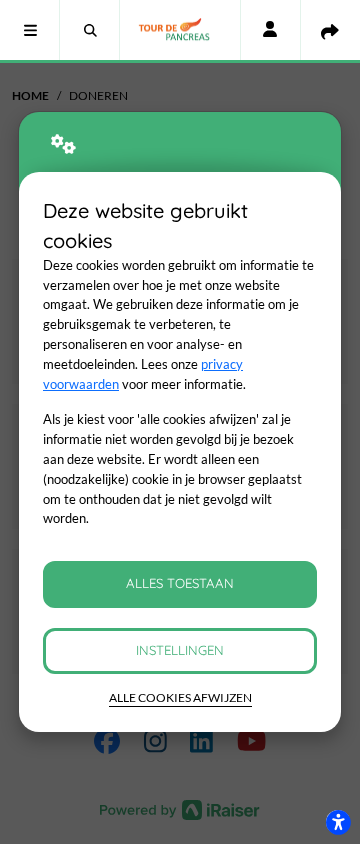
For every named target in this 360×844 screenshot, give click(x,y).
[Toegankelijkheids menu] (338, 822)
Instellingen (180, 650)
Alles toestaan (180, 583)
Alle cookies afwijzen (180, 697)
